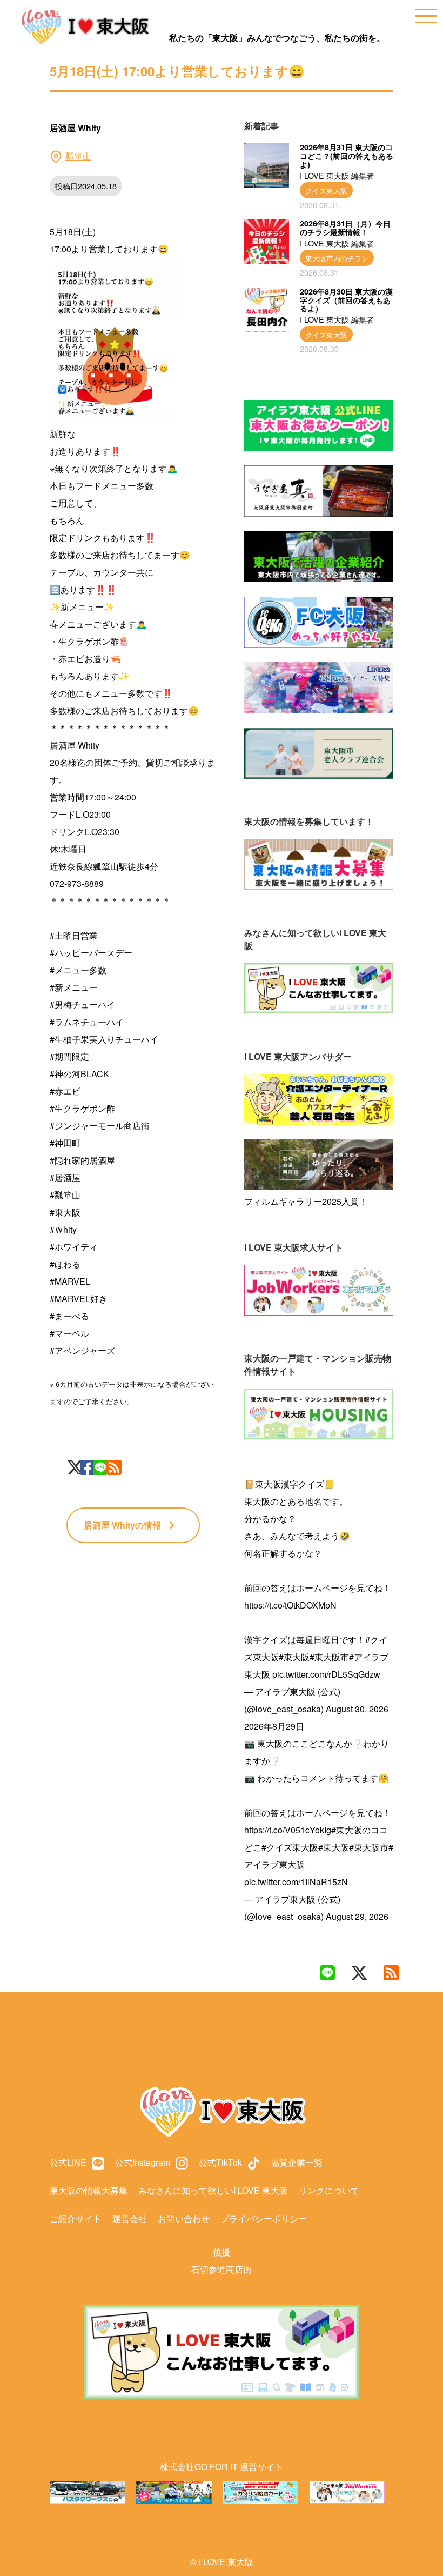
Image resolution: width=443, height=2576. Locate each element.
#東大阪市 (329, 1657)
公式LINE (68, 2162)
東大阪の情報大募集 (89, 2190)
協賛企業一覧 (297, 2162)
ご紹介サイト (76, 2218)
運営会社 (130, 2218)
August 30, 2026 (357, 1709)
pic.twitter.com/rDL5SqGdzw (326, 1674)
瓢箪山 (78, 156)
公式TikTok (220, 2162)
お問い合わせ (184, 2218)
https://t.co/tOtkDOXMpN (290, 1605)
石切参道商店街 (222, 2269)
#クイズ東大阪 (290, 1847)
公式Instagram (143, 2162)
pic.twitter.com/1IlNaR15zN (296, 1882)
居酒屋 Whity (122, 1525)
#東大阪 (294, 1657)
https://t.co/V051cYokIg (288, 1830)
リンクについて (329, 2190)
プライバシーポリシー (264, 2218)
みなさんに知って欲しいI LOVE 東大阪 (213, 2190)
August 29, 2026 (357, 1916)
